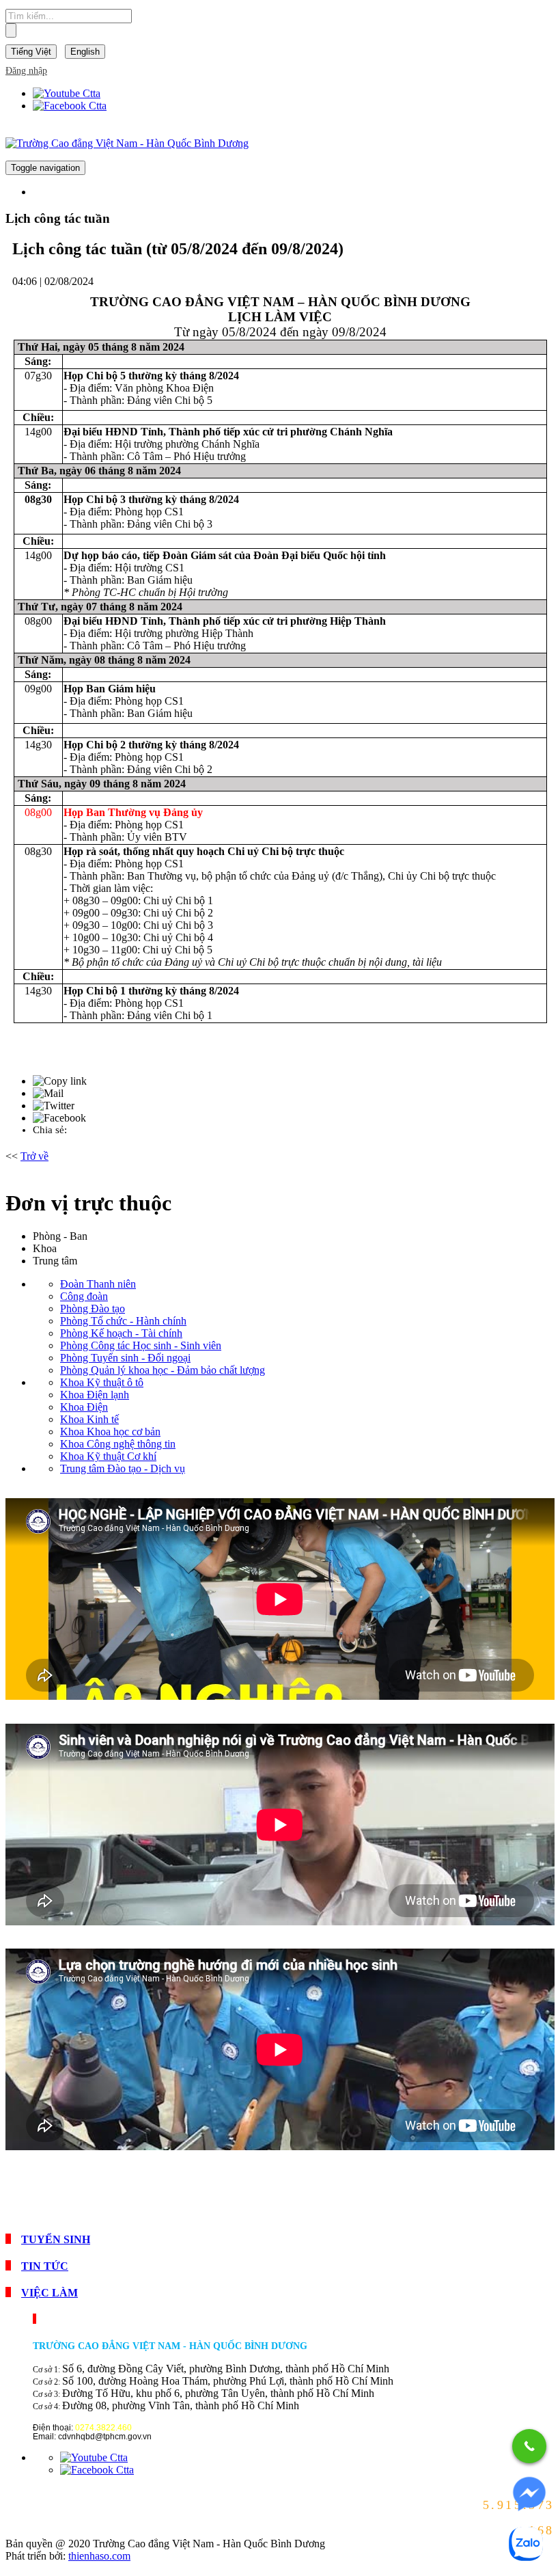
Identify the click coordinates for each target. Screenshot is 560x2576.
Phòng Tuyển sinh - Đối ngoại (125, 1358)
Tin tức (45, 2266)
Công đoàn (84, 1296)
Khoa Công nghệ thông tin (118, 1444)
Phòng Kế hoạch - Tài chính (121, 1333)
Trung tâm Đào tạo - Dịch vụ (123, 1468)
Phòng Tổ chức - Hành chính (123, 1321)
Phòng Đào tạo (93, 1309)
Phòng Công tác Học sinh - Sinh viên (141, 1345)
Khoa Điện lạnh (95, 1395)
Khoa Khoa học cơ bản (110, 1432)
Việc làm (50, 2293)
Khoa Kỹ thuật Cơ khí (108, 1456)
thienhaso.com (99, 2556)
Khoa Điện (84, 1407)
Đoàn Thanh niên (98, 1284)
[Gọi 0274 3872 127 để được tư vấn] (529, 2446)
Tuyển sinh (56, 2239)
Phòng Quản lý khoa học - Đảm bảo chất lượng (163, 1370)
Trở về (34, 1156)
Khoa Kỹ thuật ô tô (102, 1382)
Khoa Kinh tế (89, 1419)
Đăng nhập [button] (26, 71)
